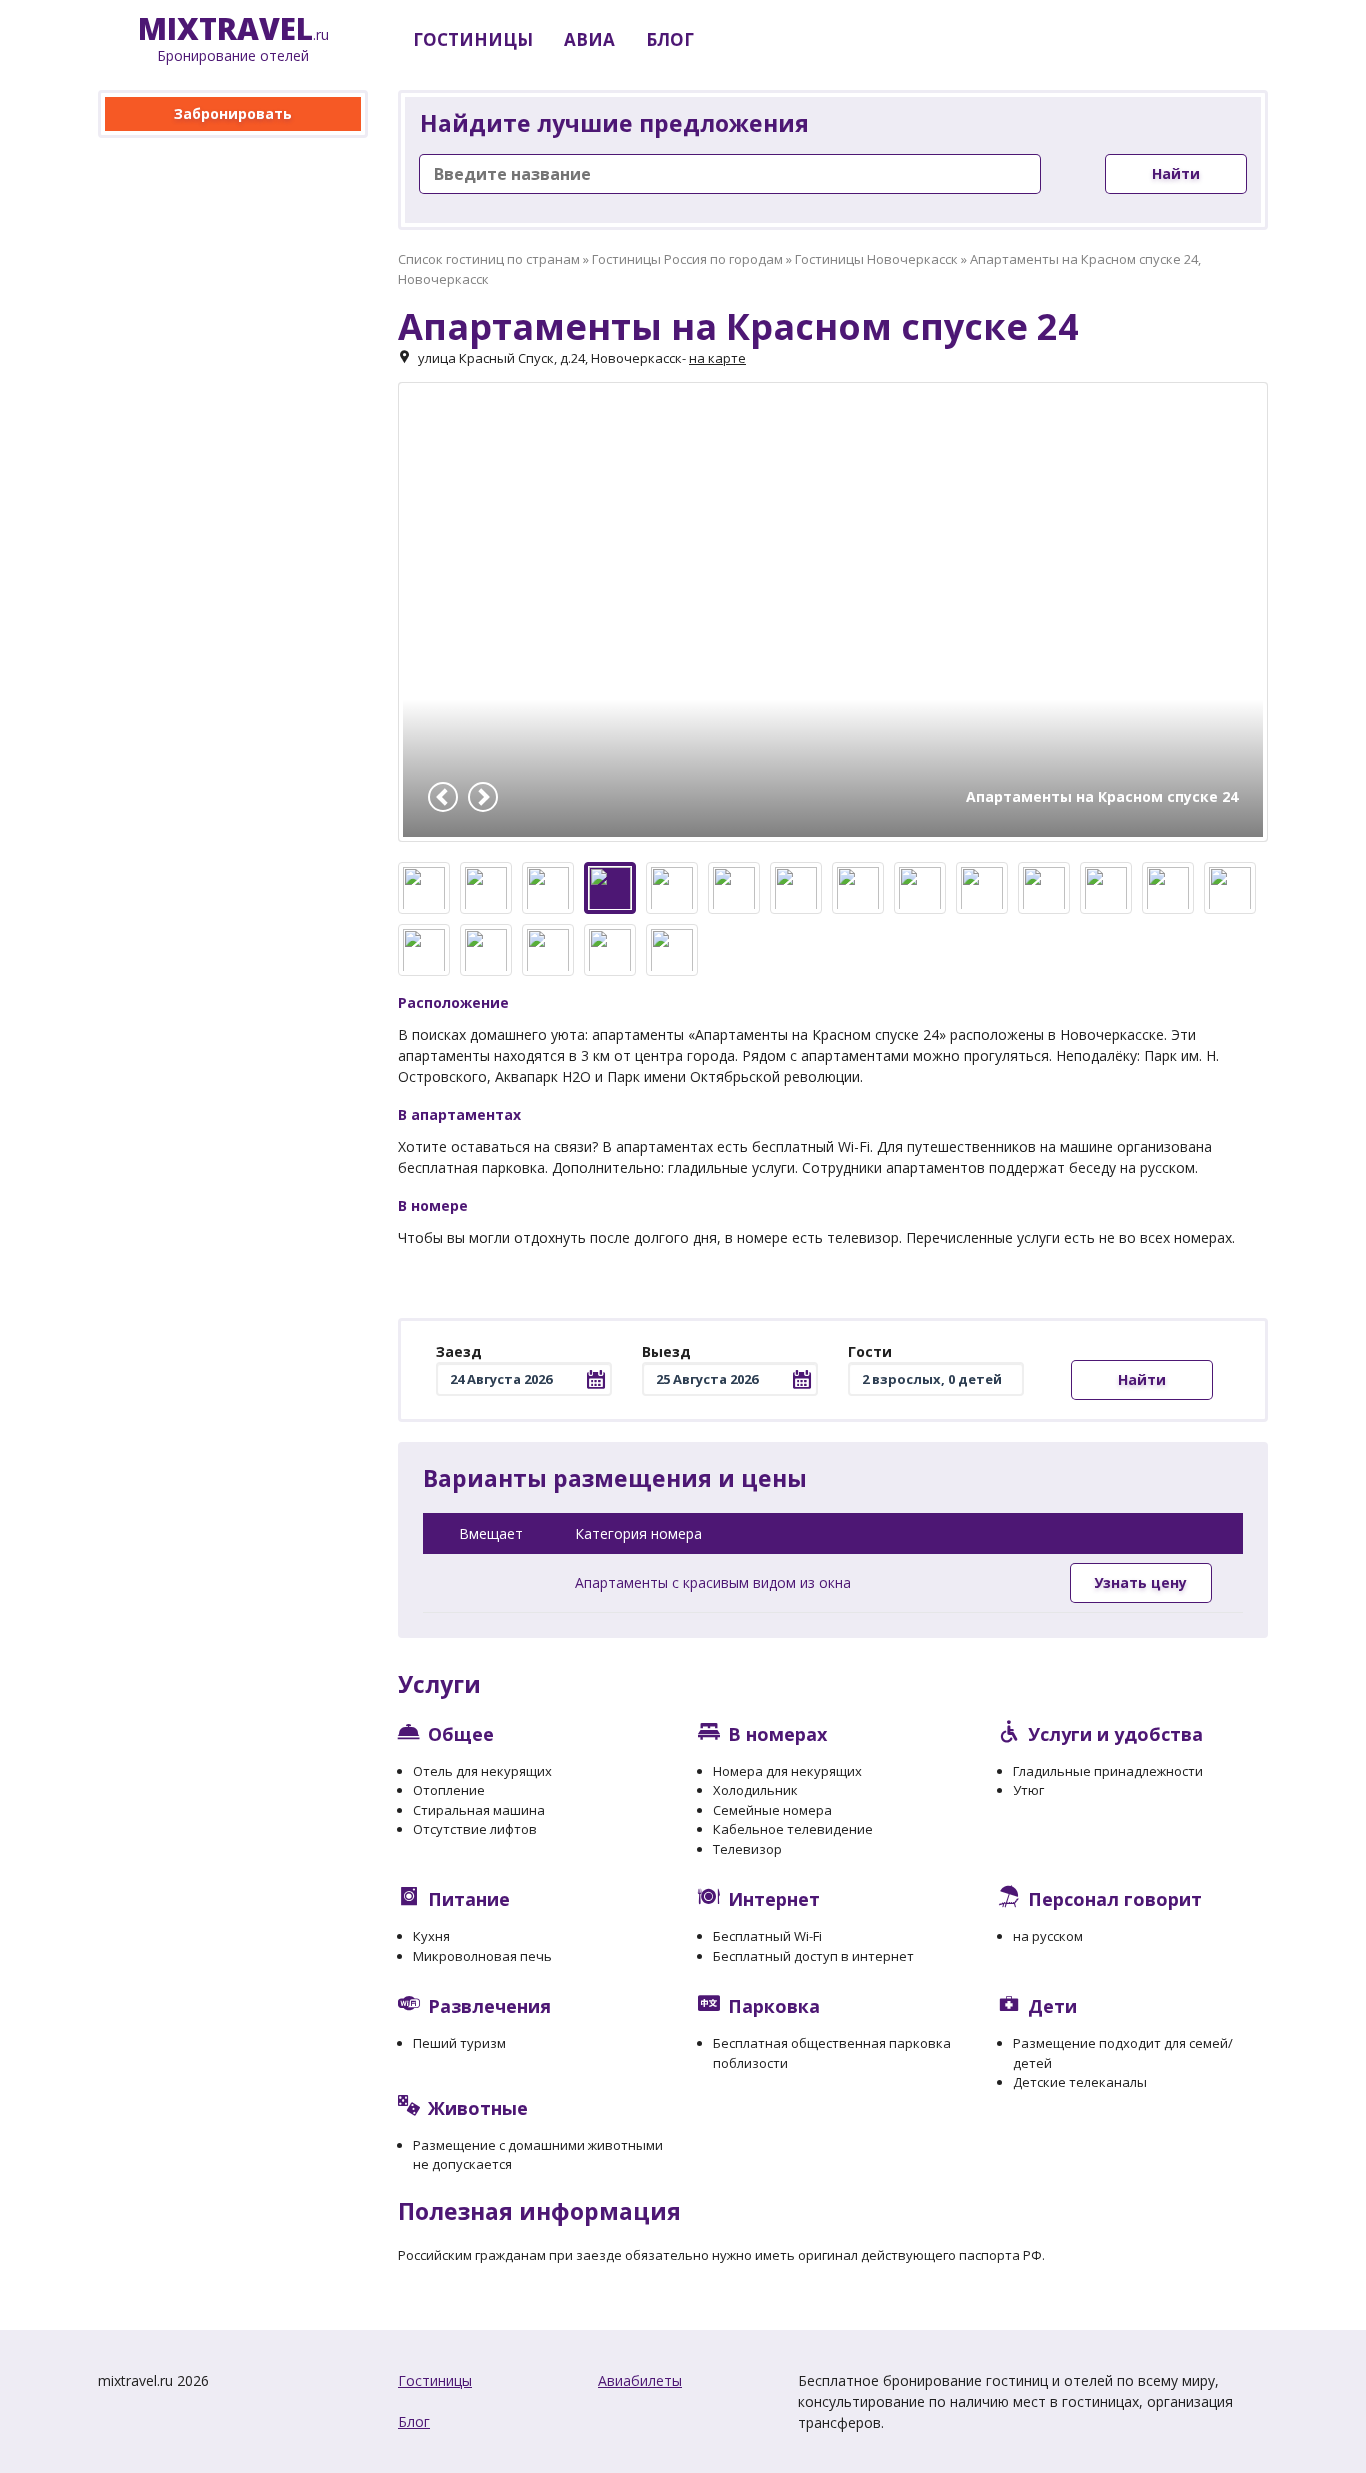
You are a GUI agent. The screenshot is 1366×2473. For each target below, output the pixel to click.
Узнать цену (1140, 1582)
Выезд (666, 1351)
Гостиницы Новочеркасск (876, 259)
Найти (1176, 173)
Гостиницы (435, 2380)
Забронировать (233, 113)
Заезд (459, 1351)
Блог (414, 2421)
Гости (870, 1351)
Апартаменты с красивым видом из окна (713, 1582)
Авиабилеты (640, 2380)
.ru (233, 39)
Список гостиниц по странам (489, 259)
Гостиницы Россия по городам (687, 259)
